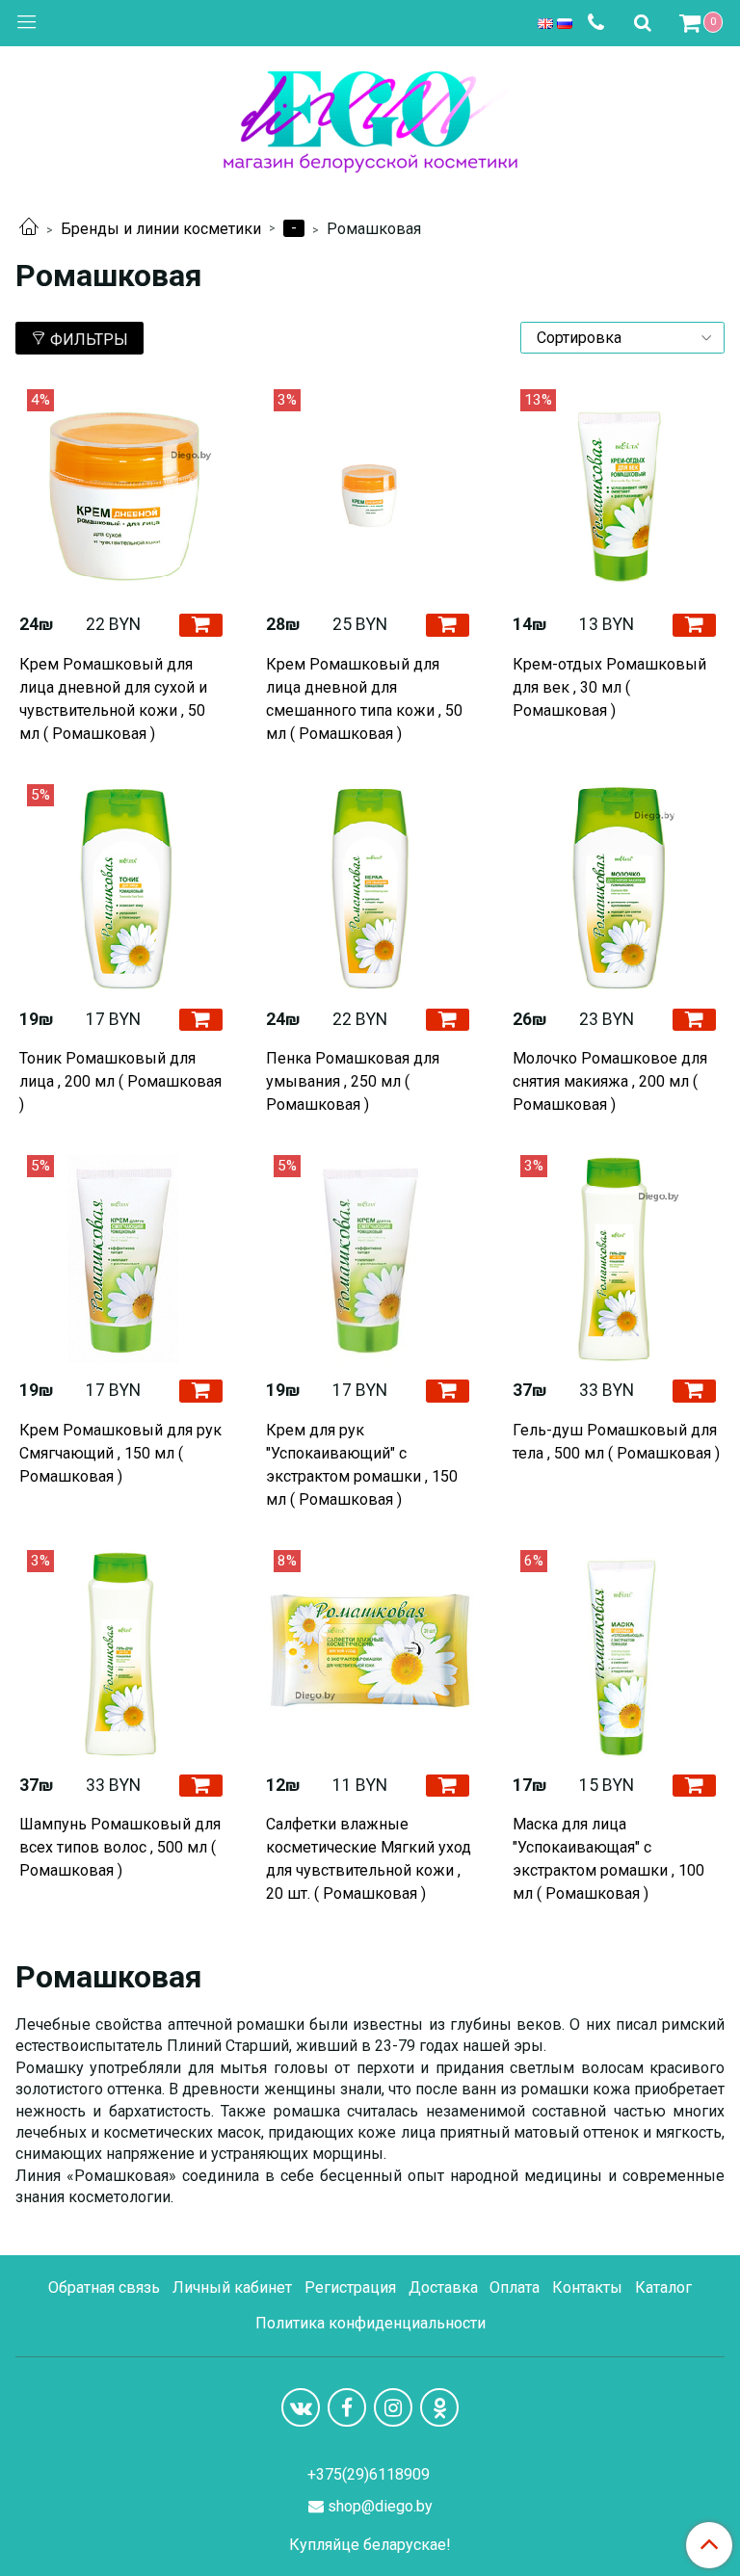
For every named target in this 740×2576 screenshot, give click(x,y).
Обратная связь (104, 2287)
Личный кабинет (232, 2287)
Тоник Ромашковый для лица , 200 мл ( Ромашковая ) (120, 1081)
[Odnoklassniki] (439, 2407)
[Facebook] (347, 2407)
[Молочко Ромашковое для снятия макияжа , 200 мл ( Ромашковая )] (617, 888)
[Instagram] (393, 2407)
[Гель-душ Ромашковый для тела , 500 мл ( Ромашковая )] (617, 1259)
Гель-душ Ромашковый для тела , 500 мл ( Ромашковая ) (616, 1442)
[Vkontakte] (301, 2407)
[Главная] (29, 229)
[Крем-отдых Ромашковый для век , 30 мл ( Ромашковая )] (617, 493)
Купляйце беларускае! (370, 2545)
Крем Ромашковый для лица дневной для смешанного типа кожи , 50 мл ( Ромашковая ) (364, 699)
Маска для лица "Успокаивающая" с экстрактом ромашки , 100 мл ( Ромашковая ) (608, 1859)
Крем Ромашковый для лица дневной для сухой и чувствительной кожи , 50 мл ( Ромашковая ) (113, 699)
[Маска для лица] (617, 1654)
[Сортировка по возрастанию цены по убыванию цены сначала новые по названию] (622, 338)
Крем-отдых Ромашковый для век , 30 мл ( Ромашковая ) (609, 687)
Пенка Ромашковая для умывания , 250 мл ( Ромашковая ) (353, 1081)
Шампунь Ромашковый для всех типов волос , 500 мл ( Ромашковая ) (120, 1847)
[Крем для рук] (370, 1259)
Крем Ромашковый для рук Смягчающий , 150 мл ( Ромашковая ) (120, 1453)
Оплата (515, 2287)
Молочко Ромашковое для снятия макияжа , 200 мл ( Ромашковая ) (610, 1081)
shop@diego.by (380, 2506)
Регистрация (350, 2287)
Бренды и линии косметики (161, 229)
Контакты (587, 2287)
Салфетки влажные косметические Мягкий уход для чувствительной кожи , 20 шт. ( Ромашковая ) (369, 1859)
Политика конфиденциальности (370, 2323)
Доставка (443, 2287)
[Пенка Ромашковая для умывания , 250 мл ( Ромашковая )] (370, 888)
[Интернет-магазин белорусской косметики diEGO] (370, 117)
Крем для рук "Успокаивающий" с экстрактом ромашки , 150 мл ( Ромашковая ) (362, 1465)
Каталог (663, 2287)
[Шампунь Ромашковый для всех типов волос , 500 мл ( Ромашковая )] (123, 1654)
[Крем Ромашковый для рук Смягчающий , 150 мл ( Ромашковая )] (123, 1259)
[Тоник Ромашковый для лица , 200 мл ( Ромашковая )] (123, 888)
